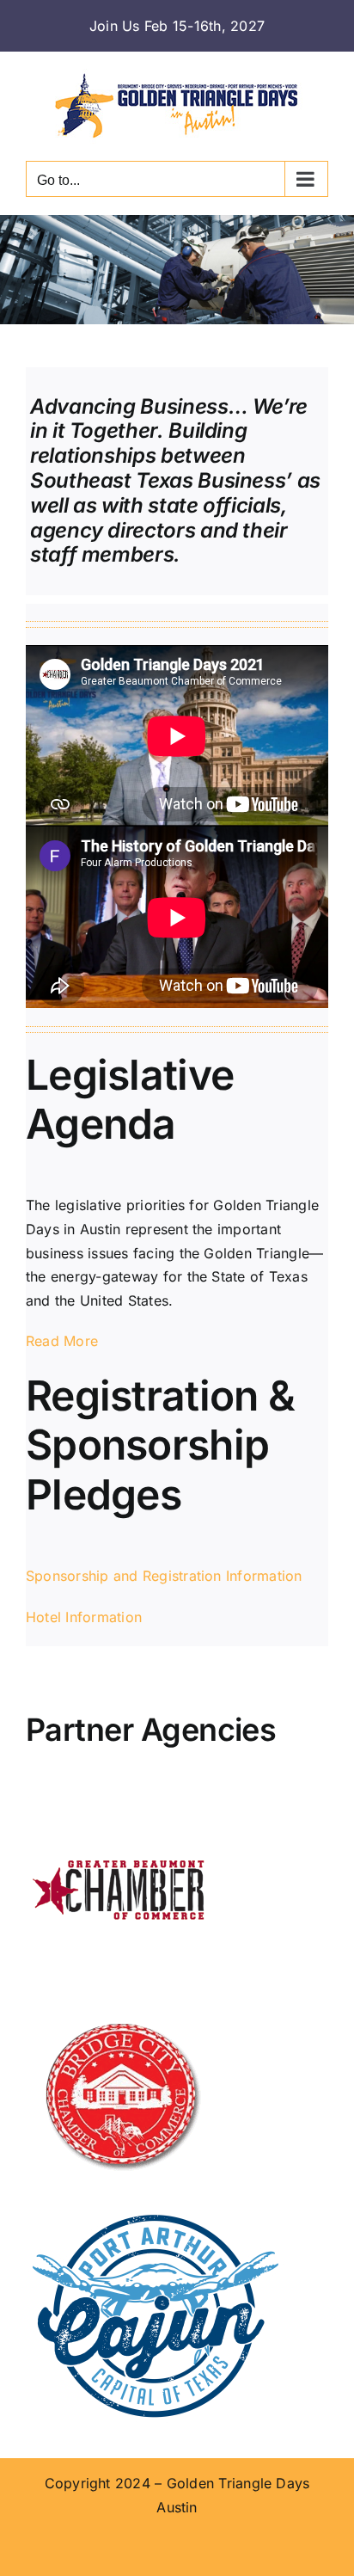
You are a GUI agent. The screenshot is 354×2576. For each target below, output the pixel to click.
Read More (62, 1341)
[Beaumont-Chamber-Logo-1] (120, 1804)
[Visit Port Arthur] (155, 2216)
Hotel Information (84, 1617)
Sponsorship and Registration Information (164, 1576)
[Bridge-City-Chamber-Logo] (120, 2010)
